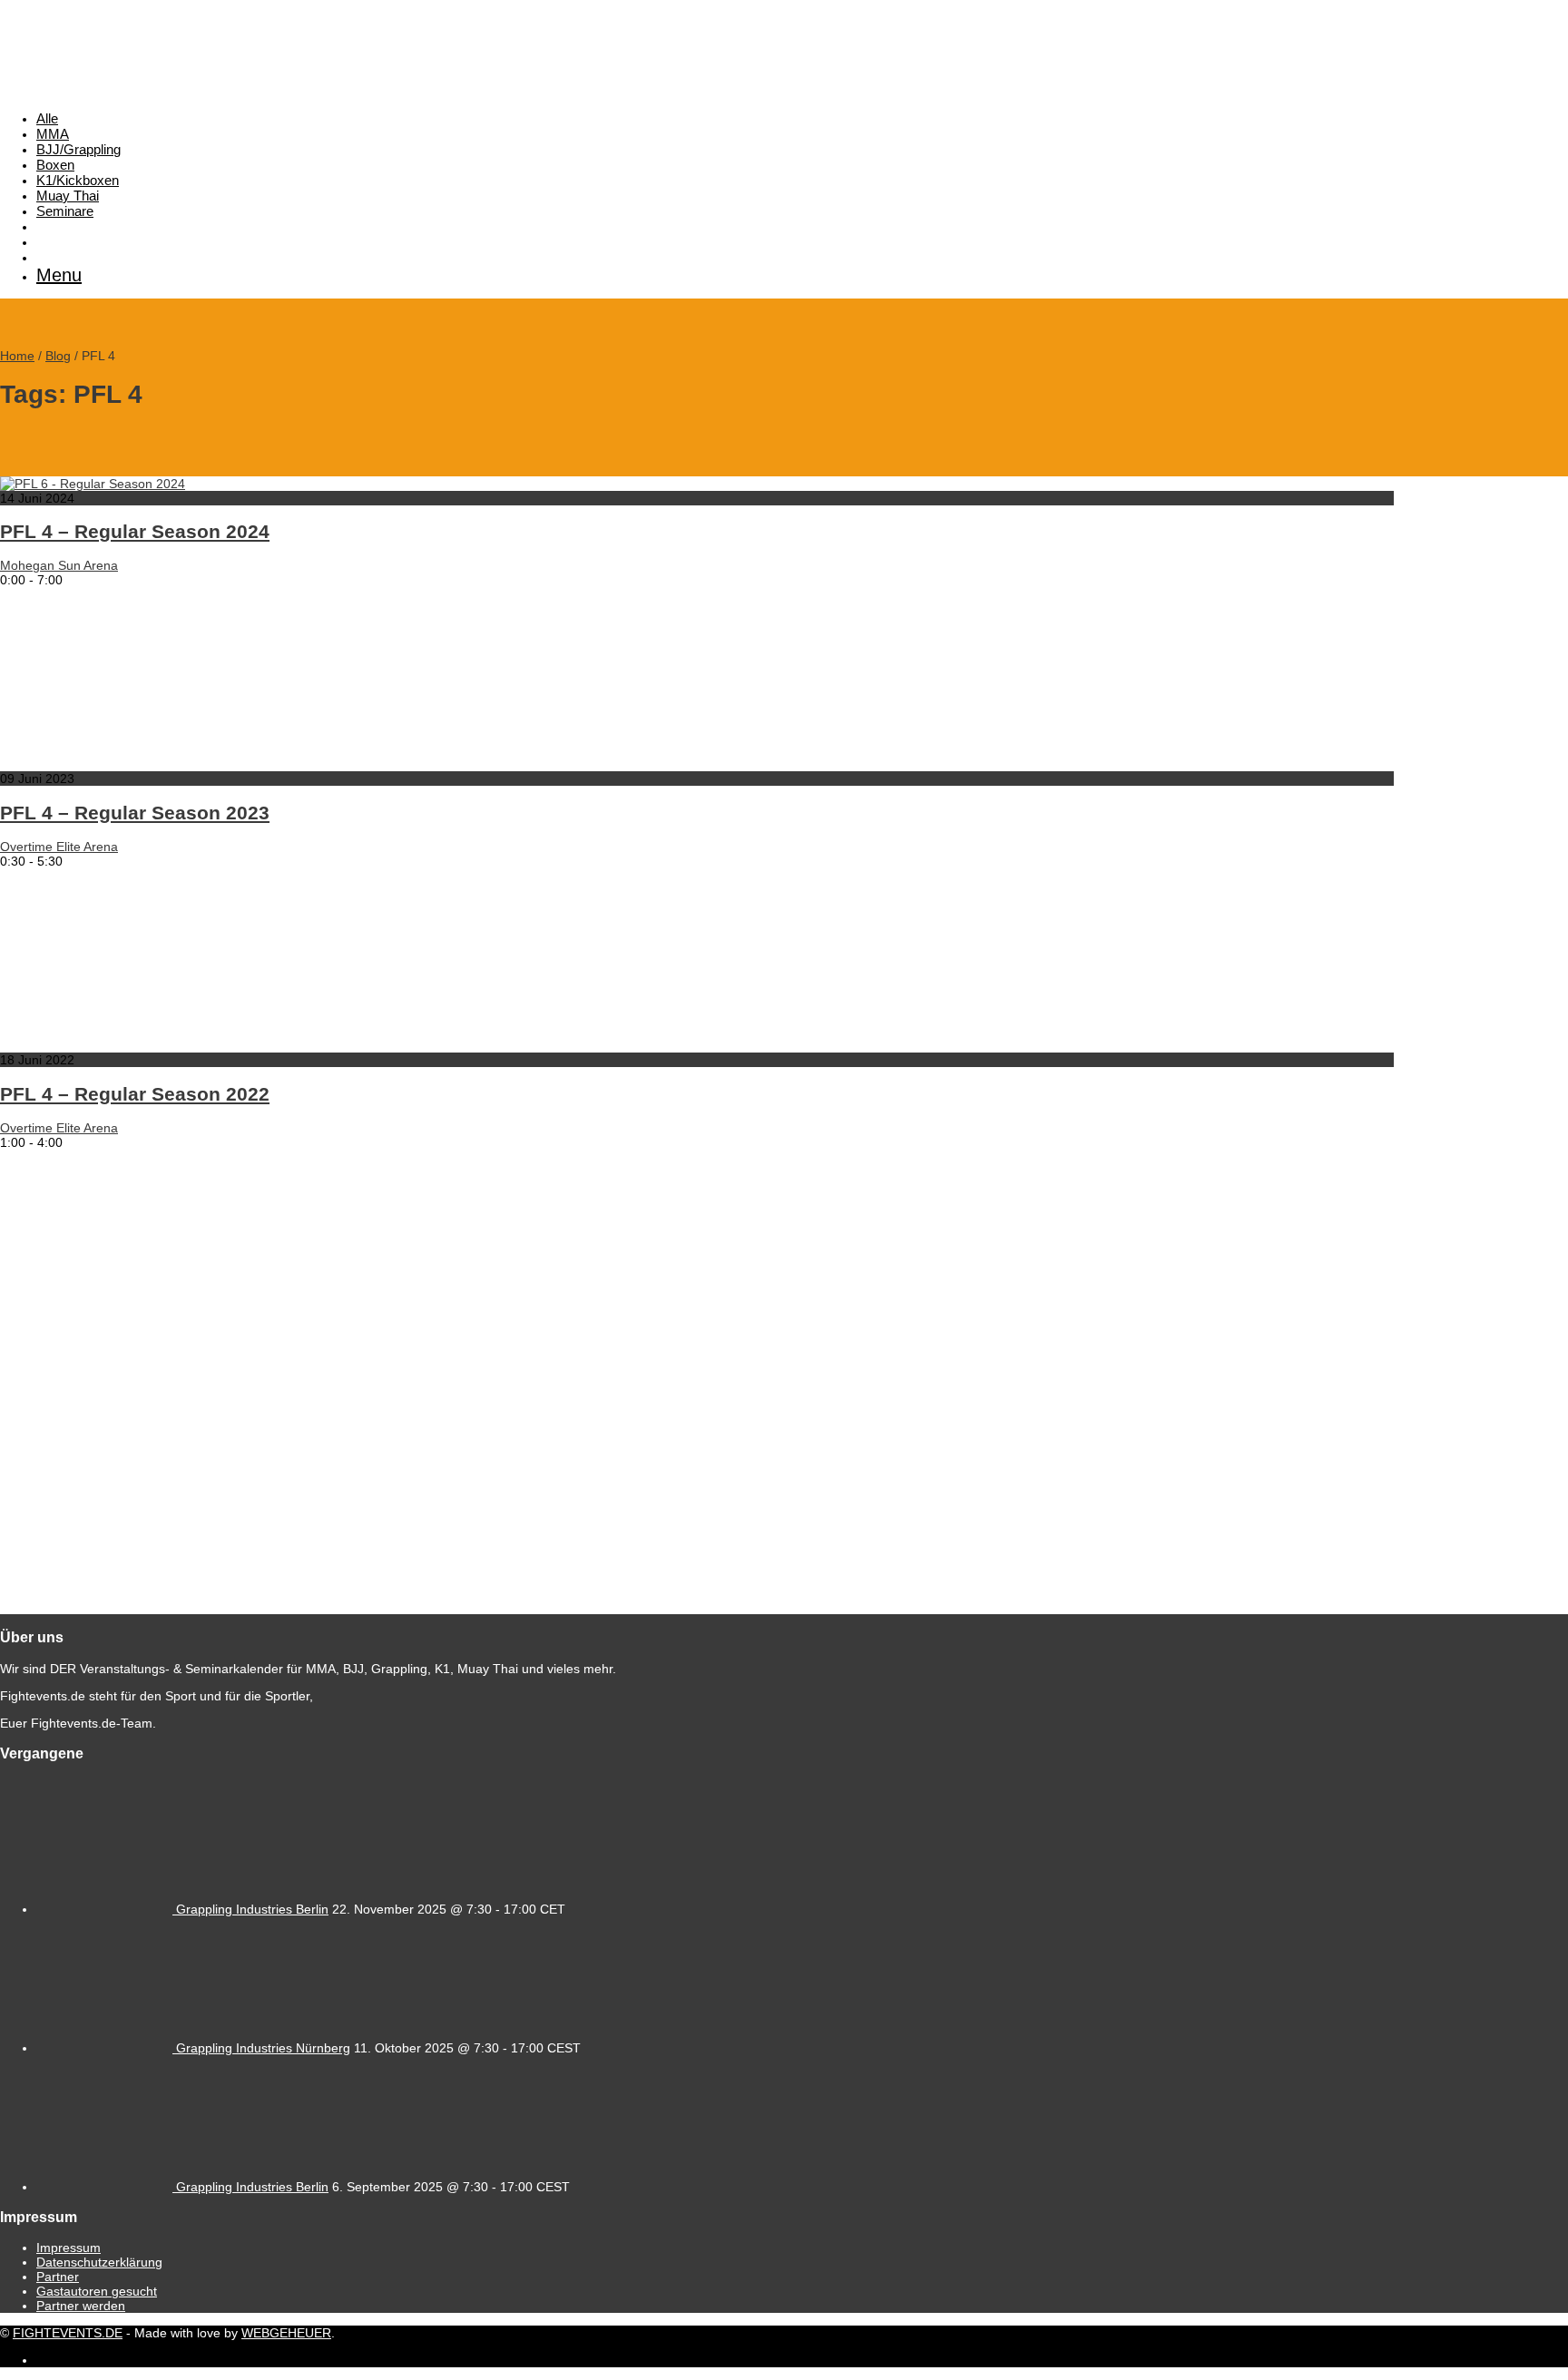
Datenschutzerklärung (99, 2262)
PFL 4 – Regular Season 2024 (135, 531)
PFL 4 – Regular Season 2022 (135, 1094)
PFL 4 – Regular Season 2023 (135, 813)
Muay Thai (68, 196)
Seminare (65, 211)
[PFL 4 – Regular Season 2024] (93, 484)
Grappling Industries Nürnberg (263, 2048)
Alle (47, 118)
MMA (53, 134)
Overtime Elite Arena (59, 847)
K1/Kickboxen (78, 180)
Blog (58, 356)
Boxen (55, 165)
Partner (58, 2277)
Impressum (69, 2248)
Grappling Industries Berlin (252, 1909)
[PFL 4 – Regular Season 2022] (181, 1045)
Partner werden (81, 2306)
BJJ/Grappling (78, 149)
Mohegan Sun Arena (59, 565)
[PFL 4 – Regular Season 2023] (181, 764)
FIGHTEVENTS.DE (68, 2333)
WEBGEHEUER (286, 2333)
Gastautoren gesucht (97, 2291)
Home (17, 356)
